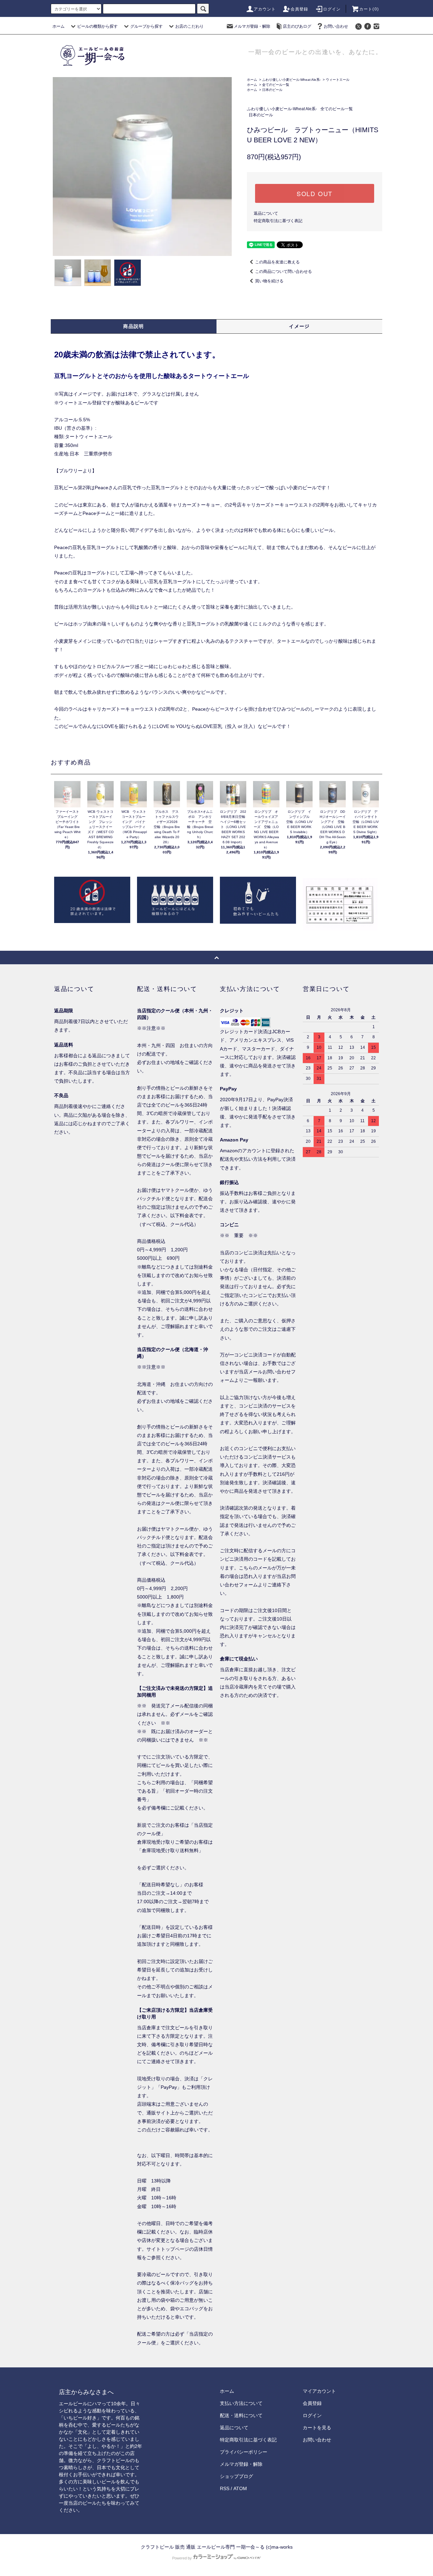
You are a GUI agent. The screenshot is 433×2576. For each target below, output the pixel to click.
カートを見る (317, 2428)
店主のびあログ (297, 26)
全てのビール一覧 (276, 85)
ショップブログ (236, 2476)
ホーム (59, 26)
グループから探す (146, 26)
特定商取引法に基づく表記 (278, 221)
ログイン (332, 9)
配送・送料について (241, 2415)
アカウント (265, 9)
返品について (266, 213)
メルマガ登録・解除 (252, 26)
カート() (369, 9)
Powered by (182, 2558)
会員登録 (300, 9)
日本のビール (272, 90)
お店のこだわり (189, 26)
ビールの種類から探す (97, 26)
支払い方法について (241, 2403)
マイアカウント (319, 2391)
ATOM (240, 2488)
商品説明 (134, 326)
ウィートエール (338, 80)
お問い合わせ (336, 26)
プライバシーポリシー (244, 2452)
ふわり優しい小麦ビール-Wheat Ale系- (291, 80)
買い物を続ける (269, 281)
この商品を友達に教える (277, 262)
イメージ (299, 326)
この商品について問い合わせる (283, 271)
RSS (225, 2488)
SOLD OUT (315, 193)
